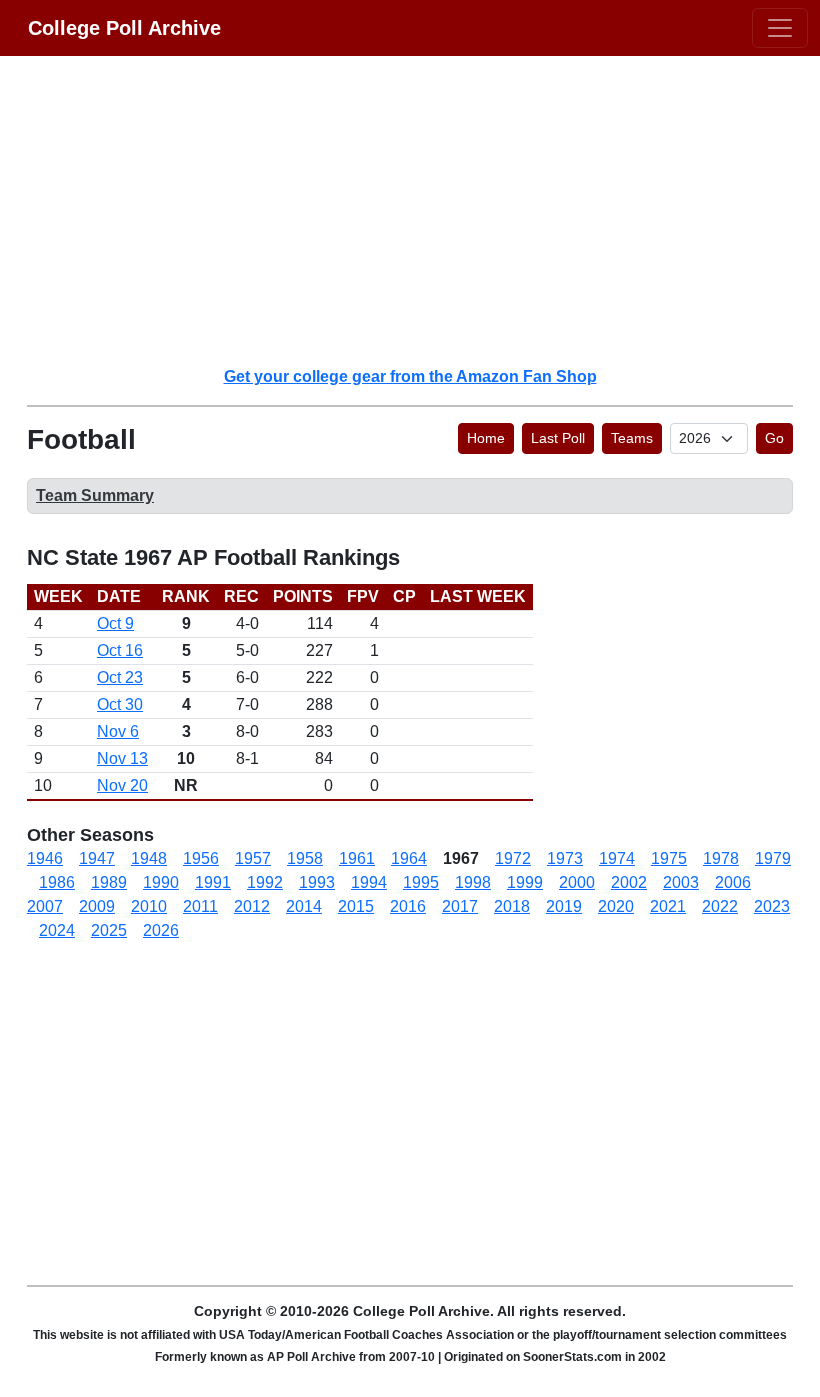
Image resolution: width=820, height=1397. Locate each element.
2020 (616, 906)
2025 (109, 930)
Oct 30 (120, 704)
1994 (369, 882)
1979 (773, 858)
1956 (201, 858)
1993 (317, 882)
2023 (772, 906)
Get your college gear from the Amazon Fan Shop (410, 376)
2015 (356, 906)
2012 (252, 906)
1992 (265, 882)
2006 (733, 882)
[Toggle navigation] (780, 28)
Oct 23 (120, 677)
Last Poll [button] (558, 438)
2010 (149, 906)
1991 (213, 882)
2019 (564, 906)
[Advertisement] (422, 210)
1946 (45, 858)
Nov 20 (122, 785)
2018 (512, 906)
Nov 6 (118, 731)
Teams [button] (632, 438)
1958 (305, 858)
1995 (421, 882)
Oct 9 (115, 623)
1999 (525, 882)
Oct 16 (120, 650)
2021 (668, 906)
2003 (681, 882)
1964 (409, 858)
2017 (460, 906)
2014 (304, 906)
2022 (720, 906)
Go (774, 438)
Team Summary (95, 495)
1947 (97, 858)
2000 (577, 882)
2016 (408, 906)
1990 (161, 882)
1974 (617, 858)
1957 (253, 858)
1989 (109, 882)
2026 (161, 930)
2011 (200, 906)
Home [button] (486, 438)
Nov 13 (122, 758)
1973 (565, 858)
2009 (97, 906)
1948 (149, 858)
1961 (357, 858)
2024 (57, 930)
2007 (45, 906)
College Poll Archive (124, 28)
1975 (669, 858)
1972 (513, 858)
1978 (721, 858)
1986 (57, 882)
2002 (629, 882)
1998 (473, 882)
